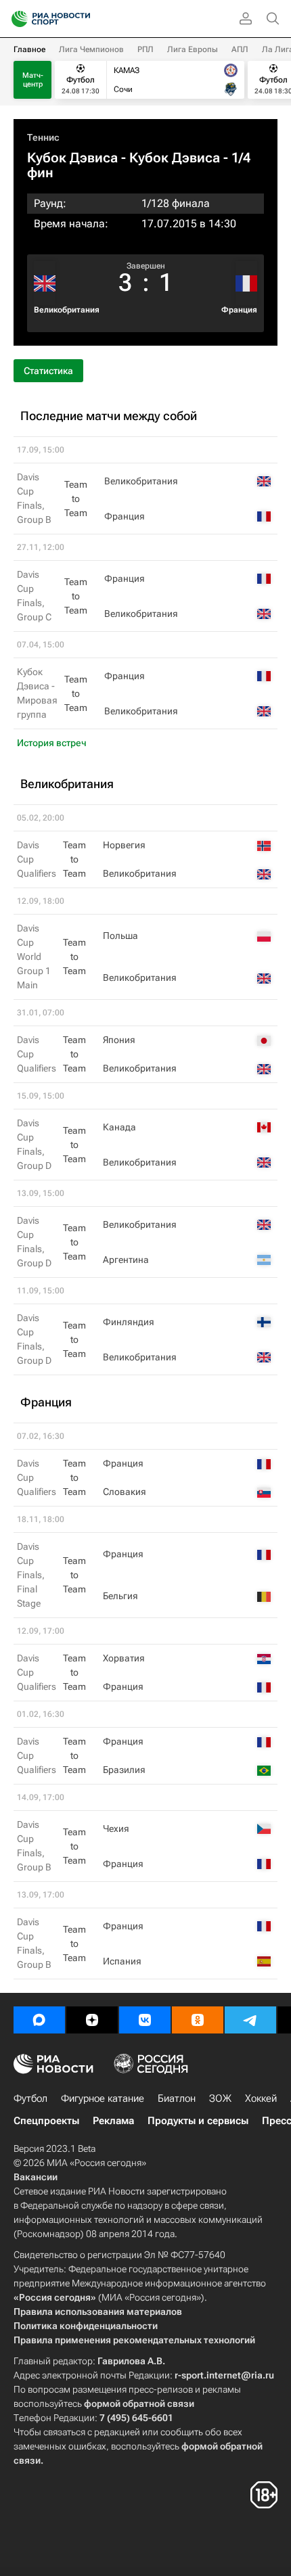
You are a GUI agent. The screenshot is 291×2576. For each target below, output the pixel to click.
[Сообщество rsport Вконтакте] (145, 2020)
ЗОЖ (220, 2098)
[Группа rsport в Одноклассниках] (198, 2020)
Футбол (30, 2098)
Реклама (113, 2121)
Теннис (43, 137)
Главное (29, 49)
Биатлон (177, 2098)
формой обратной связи (139, 2403)
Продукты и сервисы (198, 2121)
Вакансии (36, 2177)
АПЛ (240, 49)
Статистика (48, 371)
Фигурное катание (103, 2098)
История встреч (52, 743)
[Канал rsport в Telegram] (250, 2020)
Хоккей (261, 2098)
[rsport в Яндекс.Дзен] (92, 2020)
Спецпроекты (46, 2121)
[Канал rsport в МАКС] (39, 2020)
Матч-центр (33, 80)
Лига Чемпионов (91, 49)
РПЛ (145, 49)
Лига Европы (193, 49)
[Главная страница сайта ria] (15, 19)
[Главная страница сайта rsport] (81, 19)
